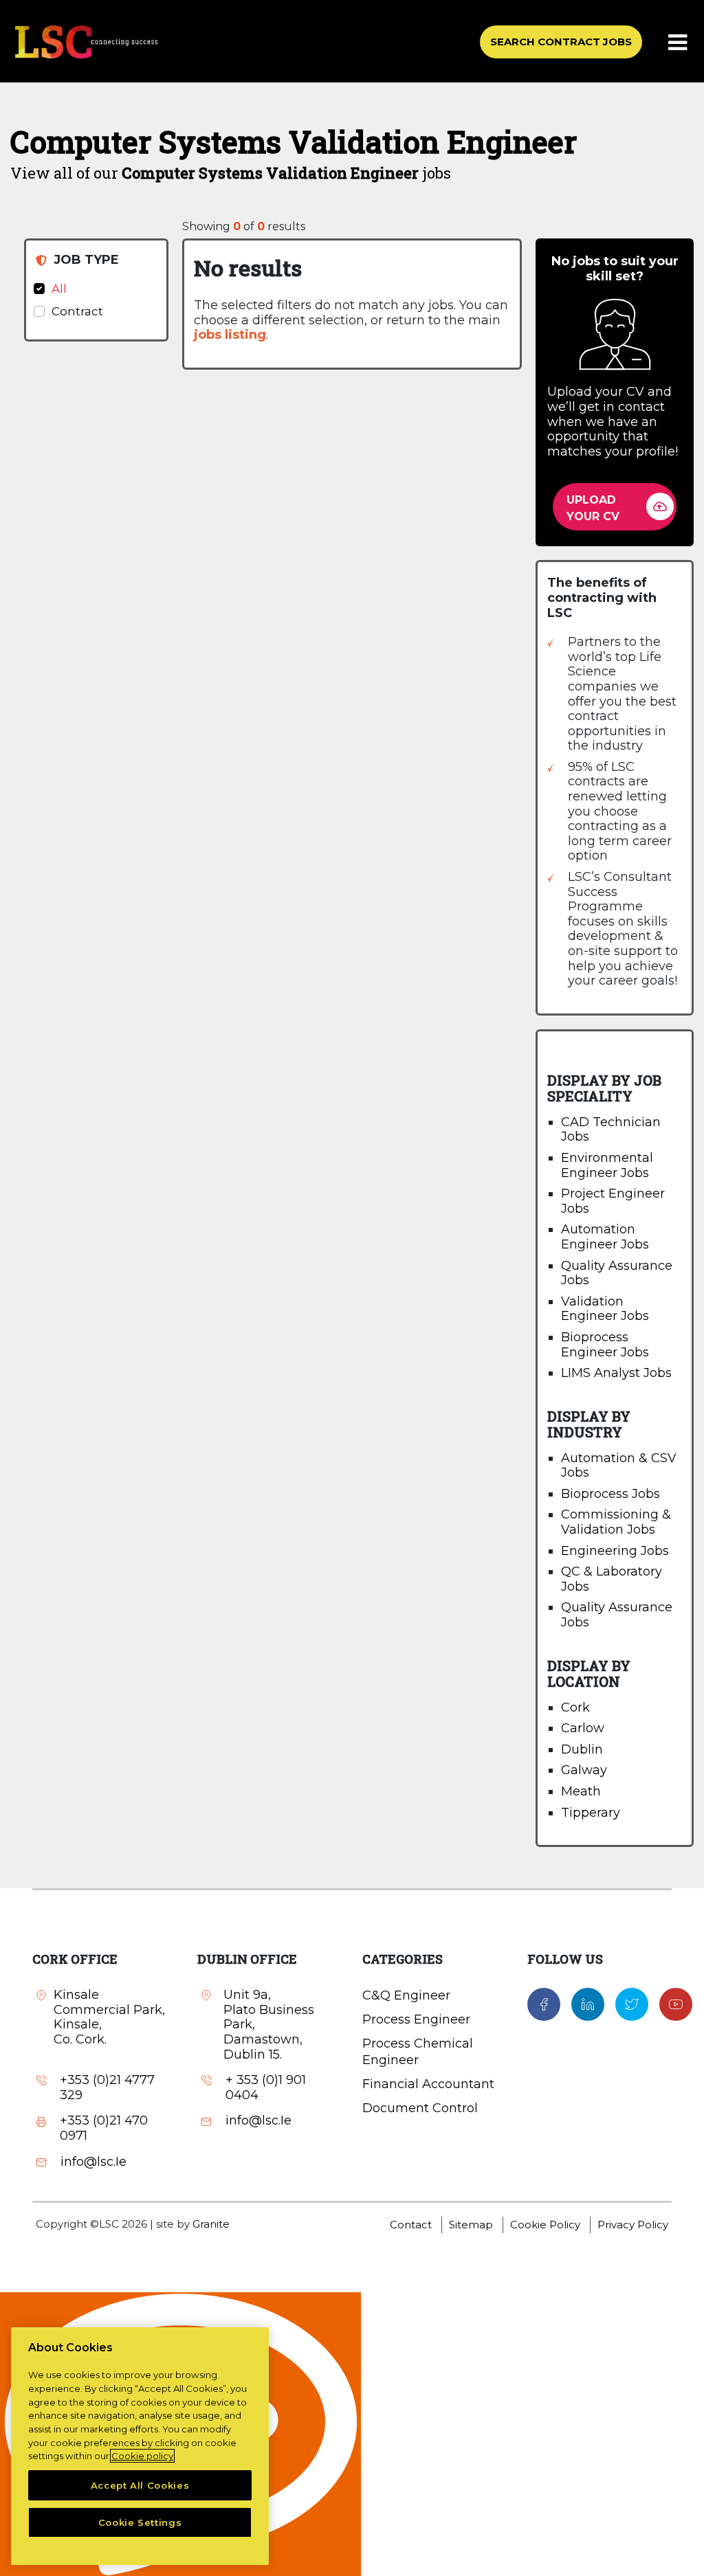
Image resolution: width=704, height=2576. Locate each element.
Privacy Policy (633, 2225)
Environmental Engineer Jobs (607, 1165)
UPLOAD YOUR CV (593, 508)
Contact (411, 2225)
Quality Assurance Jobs (617, 1273)
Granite (211, 2224)
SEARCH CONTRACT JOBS (561, 42)
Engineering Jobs (615, 1551)
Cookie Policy (545, 2225)
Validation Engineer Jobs (605, 1309)
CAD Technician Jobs (611, 1130)
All (59, 289)
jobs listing (230, 335)
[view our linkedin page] (588, 2004)
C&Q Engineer (406, 1995)
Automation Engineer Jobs (605, 1237)
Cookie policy (142, 2456)
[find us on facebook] (544, 2004)
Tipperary (591, 1813)
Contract (77, 311)
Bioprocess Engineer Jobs (605, 1345)
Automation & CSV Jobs (619, 1466)
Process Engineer (416, 2019)
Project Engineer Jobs (613, 1201)
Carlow (583, 1728)
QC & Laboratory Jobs (612, 1579)
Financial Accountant (428, 2084)
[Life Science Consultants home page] (86, 42)
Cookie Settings (140, 2522)
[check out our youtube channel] (676, 2004)
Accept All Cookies (140, 2485)
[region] (140, 2446)
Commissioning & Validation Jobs (616, 1522)
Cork (575, 1707)
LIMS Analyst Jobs (616, 1373)
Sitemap (471, 2225)
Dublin (582, 1749)
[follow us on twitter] (632, 2004)
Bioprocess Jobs (610, 1494)
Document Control (420, 2108)
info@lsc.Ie (93, 2162)
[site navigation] (679, 43)
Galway (584, 1770)
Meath (581, 1791)
